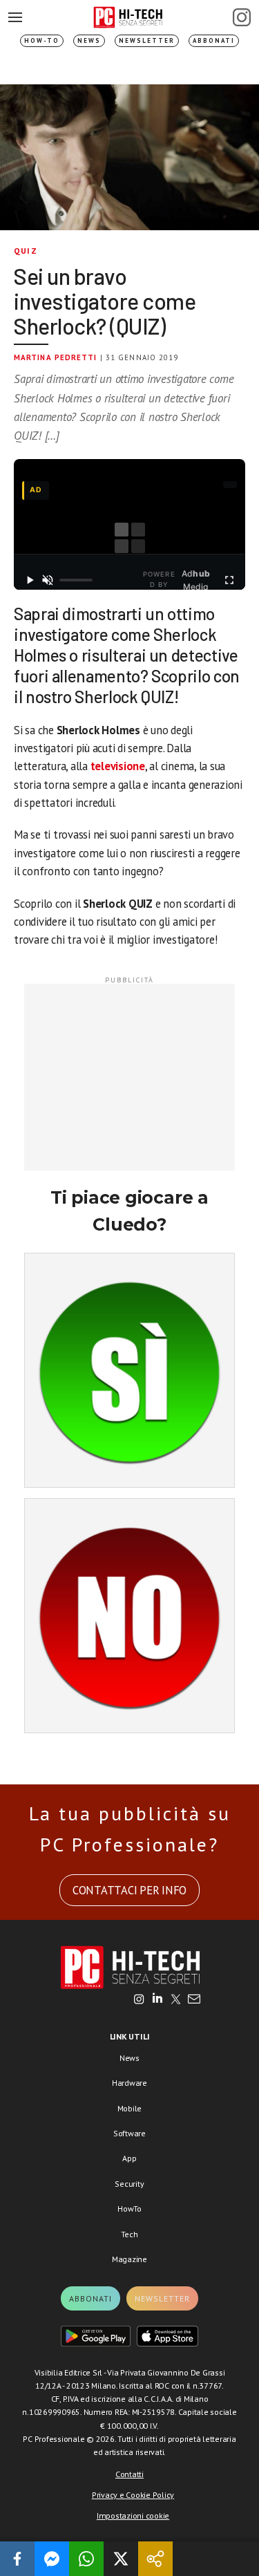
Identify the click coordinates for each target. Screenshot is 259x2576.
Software (129, 2133)
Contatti (129, 2474)
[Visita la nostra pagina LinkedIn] (157, 2000)
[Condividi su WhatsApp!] (86, 2559)
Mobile (130, 2108)
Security (129, 2184)
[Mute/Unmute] (48, 580)
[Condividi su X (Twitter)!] (121, 2559)
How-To (42, 40)
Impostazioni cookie (133, 2516)
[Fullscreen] (229, 580)
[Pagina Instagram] (242, 17)
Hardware (129, 2083)
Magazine (129, 2259)
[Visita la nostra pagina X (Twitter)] (176, 2000)
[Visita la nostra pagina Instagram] (139, 2000)
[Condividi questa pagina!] (155, 2559)
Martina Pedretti (56, 357)
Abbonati (214, 40)
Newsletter (147, 40)
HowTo (129, 2209)
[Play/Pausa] (30, 580)
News (89, 40)
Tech (129, 2234)
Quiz (26, 251)
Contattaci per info (129, 1890)
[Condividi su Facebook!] (17, 2559)
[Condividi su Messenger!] (52, 2559)
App (129, 2158)
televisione (118, 766)
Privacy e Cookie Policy (133, 2495)
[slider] (76, 580)
